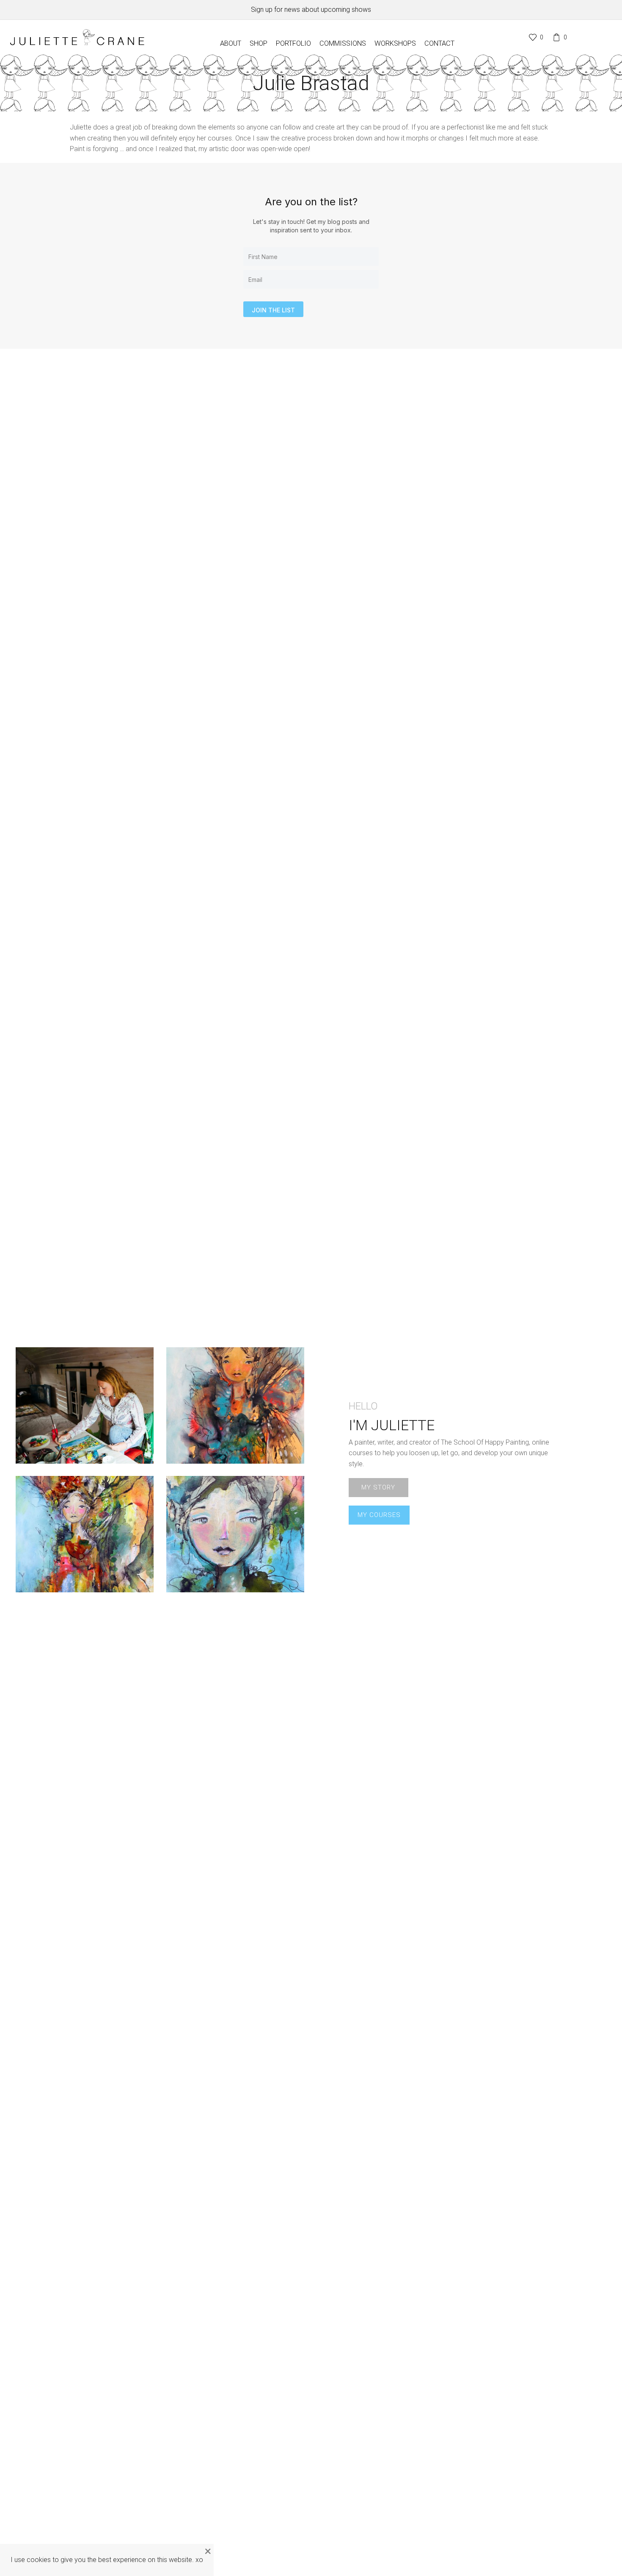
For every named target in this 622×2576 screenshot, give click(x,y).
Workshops (395, 43)
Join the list (273, 310)
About (231, 43)
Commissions (343, 43)
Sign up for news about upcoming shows (311, 10)
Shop (259, 43)
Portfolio (293, 43)
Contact (439, 43)
